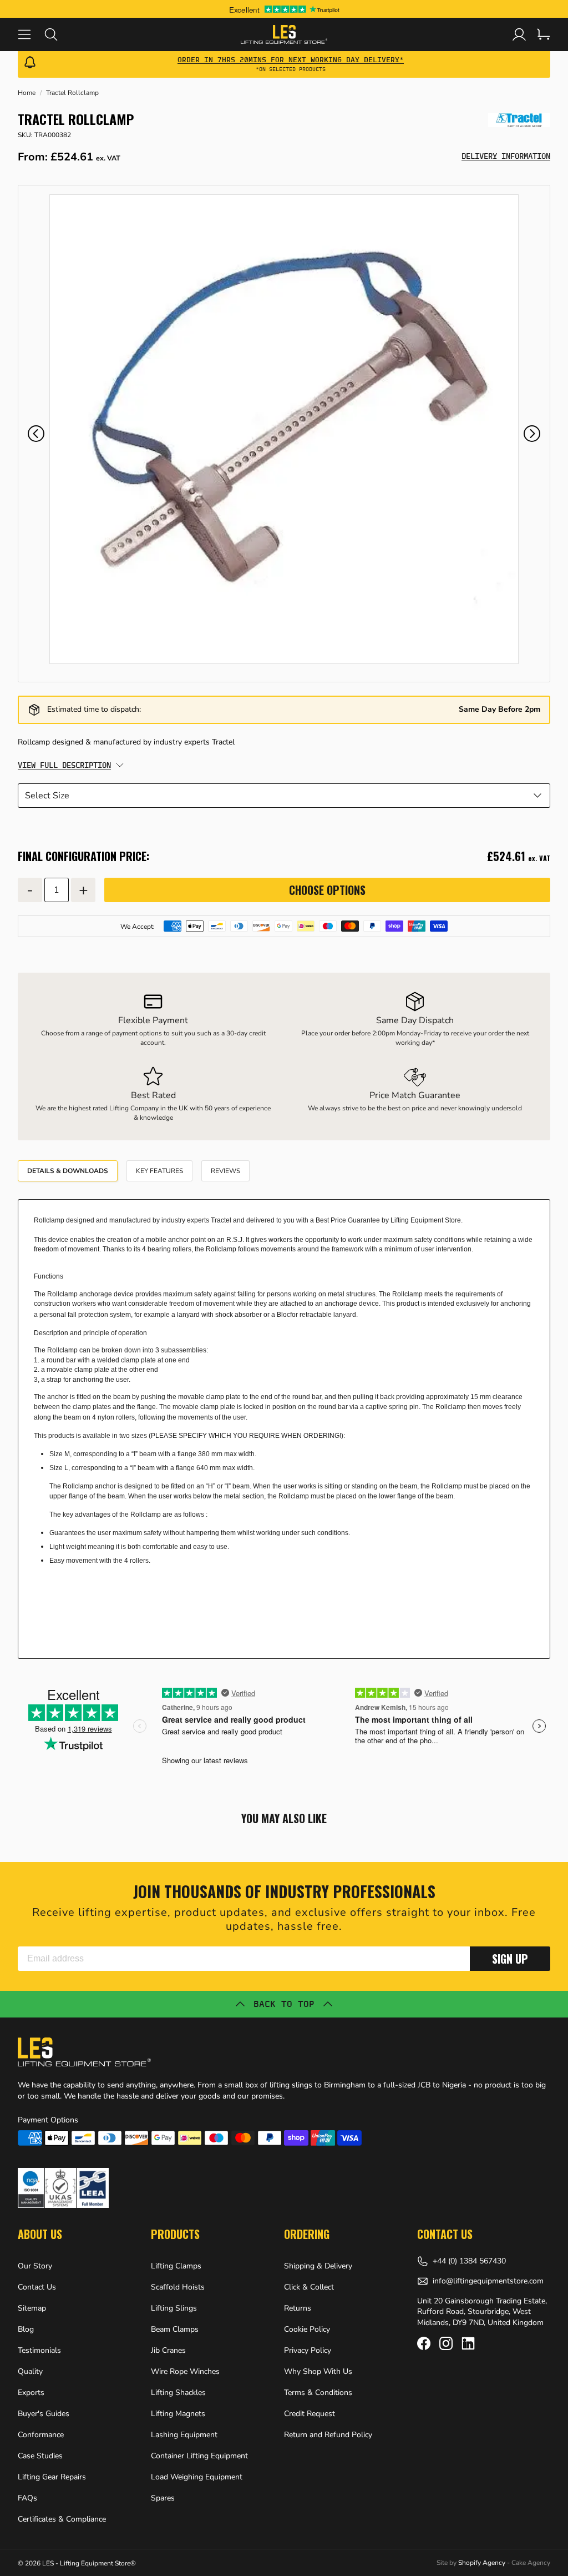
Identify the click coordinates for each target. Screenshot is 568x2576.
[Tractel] (519, 120)
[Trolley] (544, 34)
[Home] (284, 34)
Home (27, 93)
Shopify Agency (482, 2563)
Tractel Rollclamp (72, 93)
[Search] (58, 34)
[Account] (519, 34)
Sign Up (510, 1959)
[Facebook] (424, 2343)
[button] (36, 434)
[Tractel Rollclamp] (284, 429)
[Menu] (31, 34)
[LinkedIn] (468, 2343)
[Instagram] (446, 2343)
